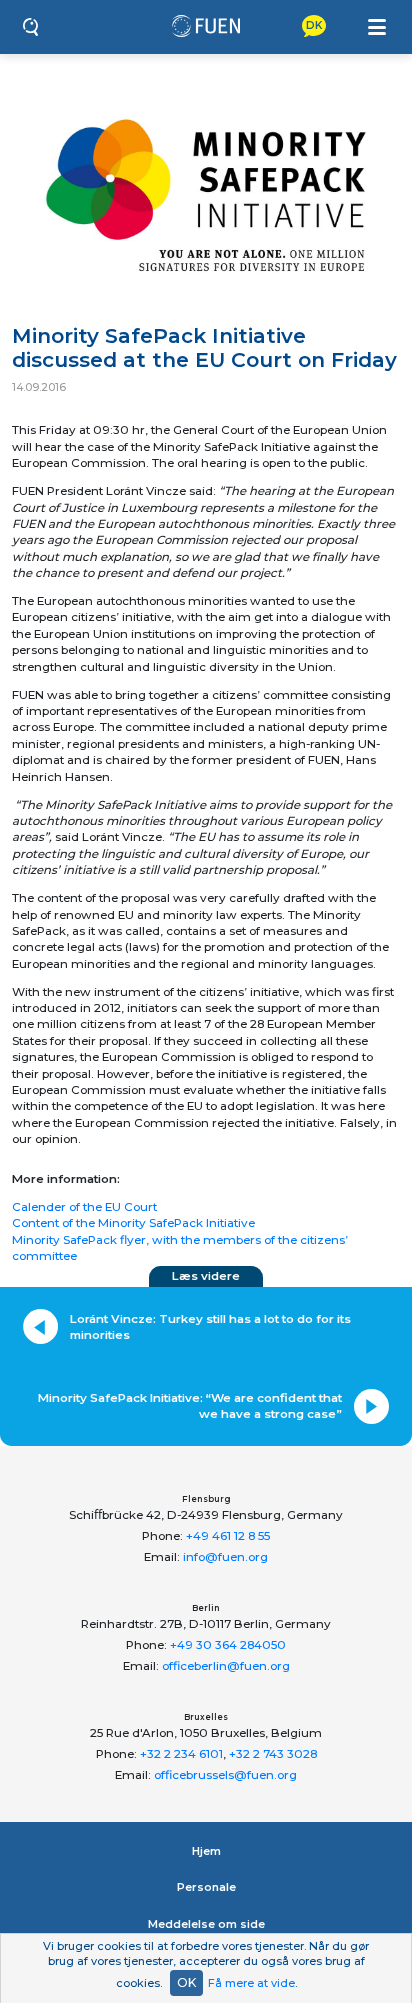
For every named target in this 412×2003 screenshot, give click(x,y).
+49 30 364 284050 (228, 1645)
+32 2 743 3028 (273, 1754)
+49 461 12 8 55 (228, 1536)
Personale (206, 1887)
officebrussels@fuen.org (225, 1775)
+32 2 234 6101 (181, 1754)
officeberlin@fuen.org (226, 1666)
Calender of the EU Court (84, 1207)
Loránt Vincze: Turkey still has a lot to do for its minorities (210, 1327)
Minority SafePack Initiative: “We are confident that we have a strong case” (190, 1406)
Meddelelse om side (206, 1924)
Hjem (206, 1851)
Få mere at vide (251, 1983)
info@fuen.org (225, 1557)
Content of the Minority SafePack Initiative (133, 1223)
